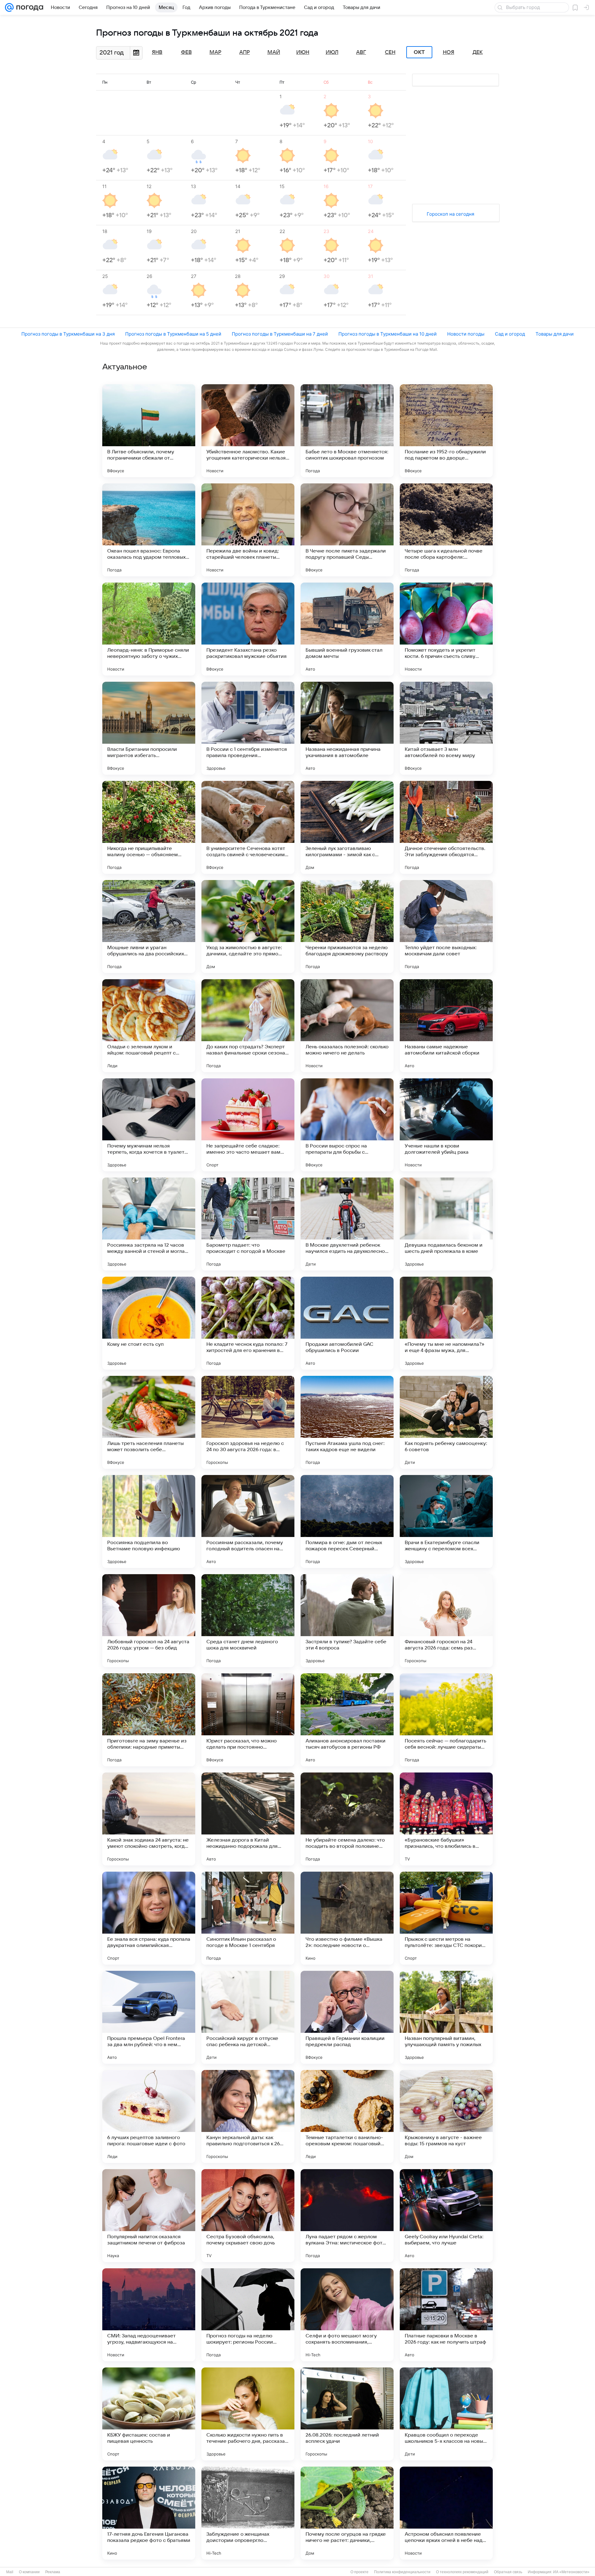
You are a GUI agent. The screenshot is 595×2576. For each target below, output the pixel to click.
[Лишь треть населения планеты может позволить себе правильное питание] (149, 1422)
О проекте (359, 2572)
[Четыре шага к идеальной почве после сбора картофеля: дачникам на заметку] (446, 530)
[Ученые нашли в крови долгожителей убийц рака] (446, 1125)
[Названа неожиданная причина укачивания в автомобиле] (347, 728)
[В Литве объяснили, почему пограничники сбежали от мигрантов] (149, 431)
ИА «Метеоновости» (571, 2572)
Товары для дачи (555, 334)
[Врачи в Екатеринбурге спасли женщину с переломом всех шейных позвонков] (446, 1521)
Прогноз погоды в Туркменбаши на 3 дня (68, 334)
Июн (303, 52)
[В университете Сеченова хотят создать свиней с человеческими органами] (248, 827)
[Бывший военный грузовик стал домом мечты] (347, 629)
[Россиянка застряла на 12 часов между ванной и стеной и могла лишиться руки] (149, 1224)
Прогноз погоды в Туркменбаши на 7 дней (280, 334)
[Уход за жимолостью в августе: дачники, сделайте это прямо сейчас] (248, 927)
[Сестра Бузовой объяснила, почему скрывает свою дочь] (248, 2216)
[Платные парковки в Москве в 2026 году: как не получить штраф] (446, 2315)
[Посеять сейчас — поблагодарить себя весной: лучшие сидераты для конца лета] (446, 1720)
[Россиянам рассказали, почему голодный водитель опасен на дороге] (248, 1521)
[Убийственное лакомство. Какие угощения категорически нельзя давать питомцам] (248, 431)
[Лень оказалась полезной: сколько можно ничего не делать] (347, 1026)
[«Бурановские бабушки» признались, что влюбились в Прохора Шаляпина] (446, 1819)
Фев (186, 52)
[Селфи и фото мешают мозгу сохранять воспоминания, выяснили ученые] (347, 2315)
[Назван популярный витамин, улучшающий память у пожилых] (446, 2017)
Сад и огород (510, 334)
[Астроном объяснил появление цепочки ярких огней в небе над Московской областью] (446, 2513)
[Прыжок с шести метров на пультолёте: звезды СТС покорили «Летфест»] (446, 1918)
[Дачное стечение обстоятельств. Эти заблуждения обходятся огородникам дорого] (446, 827)
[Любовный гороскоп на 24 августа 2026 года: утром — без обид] (149, 1621)
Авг (361, 52)
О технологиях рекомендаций (462, 2572)
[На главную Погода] (29, 7)
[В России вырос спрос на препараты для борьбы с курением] (347, 1125)
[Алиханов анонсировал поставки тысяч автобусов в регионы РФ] (347, 1720)
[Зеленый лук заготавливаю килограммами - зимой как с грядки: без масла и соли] (347, 827)
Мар (215, 52)
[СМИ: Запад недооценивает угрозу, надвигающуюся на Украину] (149, 2315)
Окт (419, 52)
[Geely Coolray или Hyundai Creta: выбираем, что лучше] (446, 2216)
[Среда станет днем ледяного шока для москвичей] (248, 1621)
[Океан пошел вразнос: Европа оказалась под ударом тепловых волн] (149, 530)
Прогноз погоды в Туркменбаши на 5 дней (173, 334)
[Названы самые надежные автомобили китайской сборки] (446, 1026)
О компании (29, 2572)
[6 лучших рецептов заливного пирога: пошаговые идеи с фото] (149, 2116)
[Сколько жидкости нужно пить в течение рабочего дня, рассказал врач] (248, 2414)
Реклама (53, 2572)
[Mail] (9, 7)
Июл (332, 52)
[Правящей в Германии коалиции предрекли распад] (347, 2017)
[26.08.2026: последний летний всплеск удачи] (347, 2414)
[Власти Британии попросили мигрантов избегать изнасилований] (149, 728)
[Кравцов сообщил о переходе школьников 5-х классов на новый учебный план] (446, 2414)
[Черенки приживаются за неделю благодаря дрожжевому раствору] (347, 927)
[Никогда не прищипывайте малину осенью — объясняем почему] (149, 827)
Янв (157, 52)
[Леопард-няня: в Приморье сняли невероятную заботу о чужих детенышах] (149, 629)
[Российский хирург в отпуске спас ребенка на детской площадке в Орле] (248, 2017)
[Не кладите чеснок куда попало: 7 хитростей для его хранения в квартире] (248, 1323)
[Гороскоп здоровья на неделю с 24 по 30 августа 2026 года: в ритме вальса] (248, 1422)
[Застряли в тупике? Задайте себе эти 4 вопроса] (347, 1621)
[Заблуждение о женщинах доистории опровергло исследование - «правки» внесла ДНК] (248, 2513)
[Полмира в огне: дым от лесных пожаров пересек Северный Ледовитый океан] (347, 1521)
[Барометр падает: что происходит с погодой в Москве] (248, 1224)
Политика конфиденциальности (402, 2572)
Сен (390, 52)
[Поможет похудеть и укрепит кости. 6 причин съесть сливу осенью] (446, 629)
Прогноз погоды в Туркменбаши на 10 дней (388, 334)
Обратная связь (508, 2572)
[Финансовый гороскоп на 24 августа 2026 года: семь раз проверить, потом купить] (446, 1621)
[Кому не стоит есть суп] (149, 1323)
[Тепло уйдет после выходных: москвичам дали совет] (446, 927)
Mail (10, 2572)
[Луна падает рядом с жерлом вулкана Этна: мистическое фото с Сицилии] (347, 2216)
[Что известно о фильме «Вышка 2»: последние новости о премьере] (347, 1918)
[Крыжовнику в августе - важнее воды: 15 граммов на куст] (446, 2116)
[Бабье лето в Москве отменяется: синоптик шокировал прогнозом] (347, 431)
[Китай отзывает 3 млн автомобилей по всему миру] (446, 728)
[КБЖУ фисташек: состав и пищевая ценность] (149, 2414)
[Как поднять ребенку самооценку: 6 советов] (446, 1422)
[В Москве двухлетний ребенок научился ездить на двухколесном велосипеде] (347, 1224)
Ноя (449, 52)
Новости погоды (466, 334)
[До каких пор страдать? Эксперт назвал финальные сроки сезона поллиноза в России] (248, 1026)
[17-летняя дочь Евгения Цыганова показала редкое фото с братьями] (149, 2513)
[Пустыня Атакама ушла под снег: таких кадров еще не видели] (347, 1422)
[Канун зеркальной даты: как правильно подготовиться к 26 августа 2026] (248, 2116)
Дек (478, 52)
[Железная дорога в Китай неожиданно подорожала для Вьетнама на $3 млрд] (248, 1819)
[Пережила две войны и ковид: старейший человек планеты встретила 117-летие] (248, 530)
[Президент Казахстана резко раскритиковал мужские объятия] (248, 629)
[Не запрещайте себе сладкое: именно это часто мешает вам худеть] (248, 1125)
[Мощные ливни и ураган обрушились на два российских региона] (149, 927)
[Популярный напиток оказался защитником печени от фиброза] (149, 2216)
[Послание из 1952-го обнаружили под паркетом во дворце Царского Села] (446, 431)
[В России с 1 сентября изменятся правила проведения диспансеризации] (248, 728)
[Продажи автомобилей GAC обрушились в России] (347, 1323)
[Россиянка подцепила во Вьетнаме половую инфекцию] (149, 1521)
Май (274, 52)
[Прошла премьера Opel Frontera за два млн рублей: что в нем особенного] (149, 2017)
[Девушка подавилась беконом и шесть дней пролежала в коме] (446, 1224)
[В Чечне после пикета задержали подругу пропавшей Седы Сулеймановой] (347, 530)
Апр (245, 52)
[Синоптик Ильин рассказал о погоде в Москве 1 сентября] (248, 1918)
